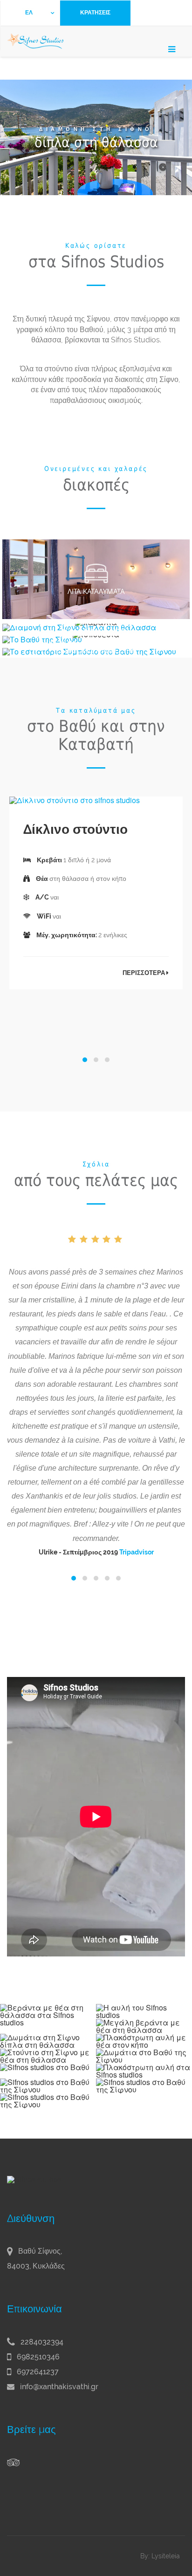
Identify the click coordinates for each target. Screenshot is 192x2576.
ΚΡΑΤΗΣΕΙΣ (95, 13)
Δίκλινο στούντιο (75, 829)
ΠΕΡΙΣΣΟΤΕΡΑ (144, 973)
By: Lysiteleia (160, 2556)
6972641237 (37, 2372)
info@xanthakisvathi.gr (59, 2387)
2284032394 (41, 2342)
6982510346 (37, 2357)
